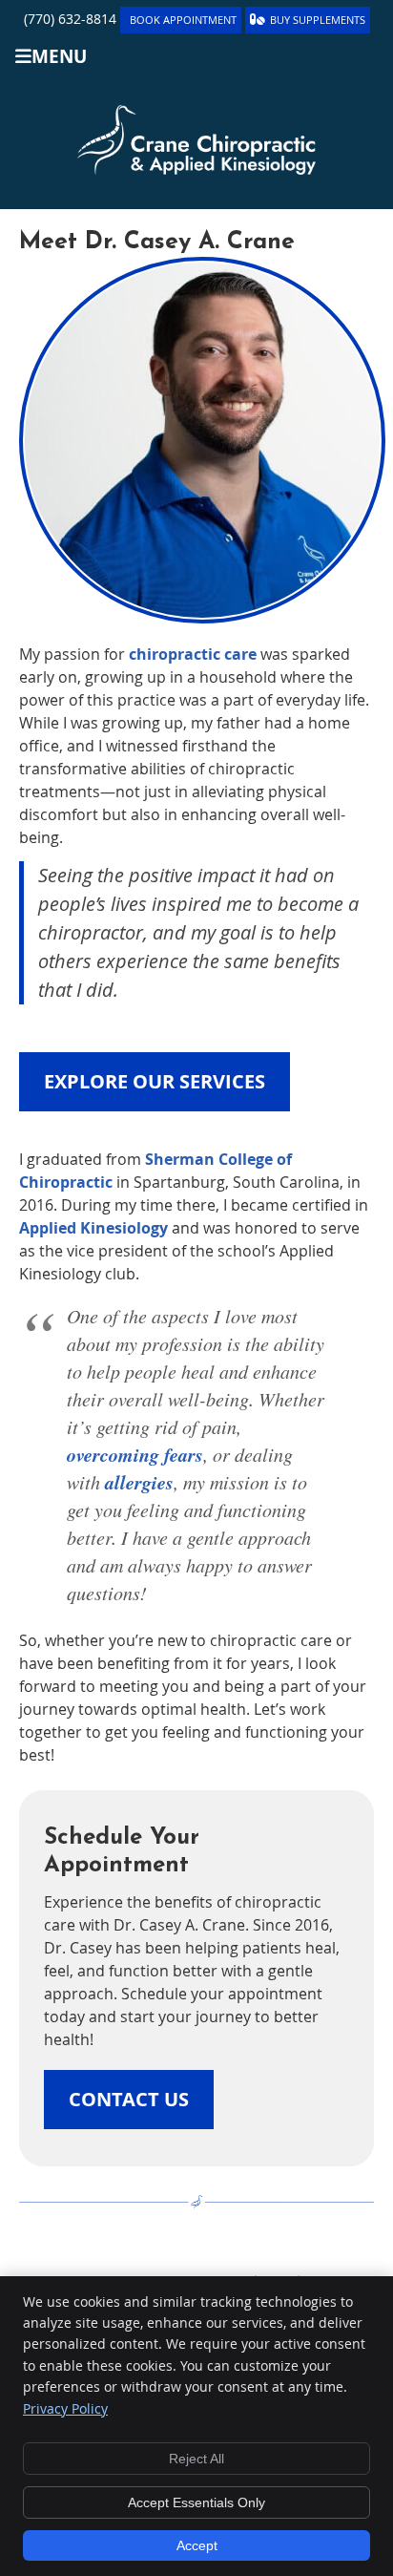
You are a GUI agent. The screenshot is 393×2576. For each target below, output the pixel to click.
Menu (59, 56)
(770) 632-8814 (70, 19)
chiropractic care (193, 654)
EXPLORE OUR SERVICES (155, 1081)
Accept (197, 2545)
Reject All (196, 2459)
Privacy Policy (65, 2408)
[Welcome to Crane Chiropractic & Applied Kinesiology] (196, 169)
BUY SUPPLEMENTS (318, 20)
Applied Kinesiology (93, 1228)
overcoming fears (135, 1454)
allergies (139, 1482)
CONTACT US (129, 2099)
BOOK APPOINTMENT (183, 20)
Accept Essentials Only (196, 2502)
